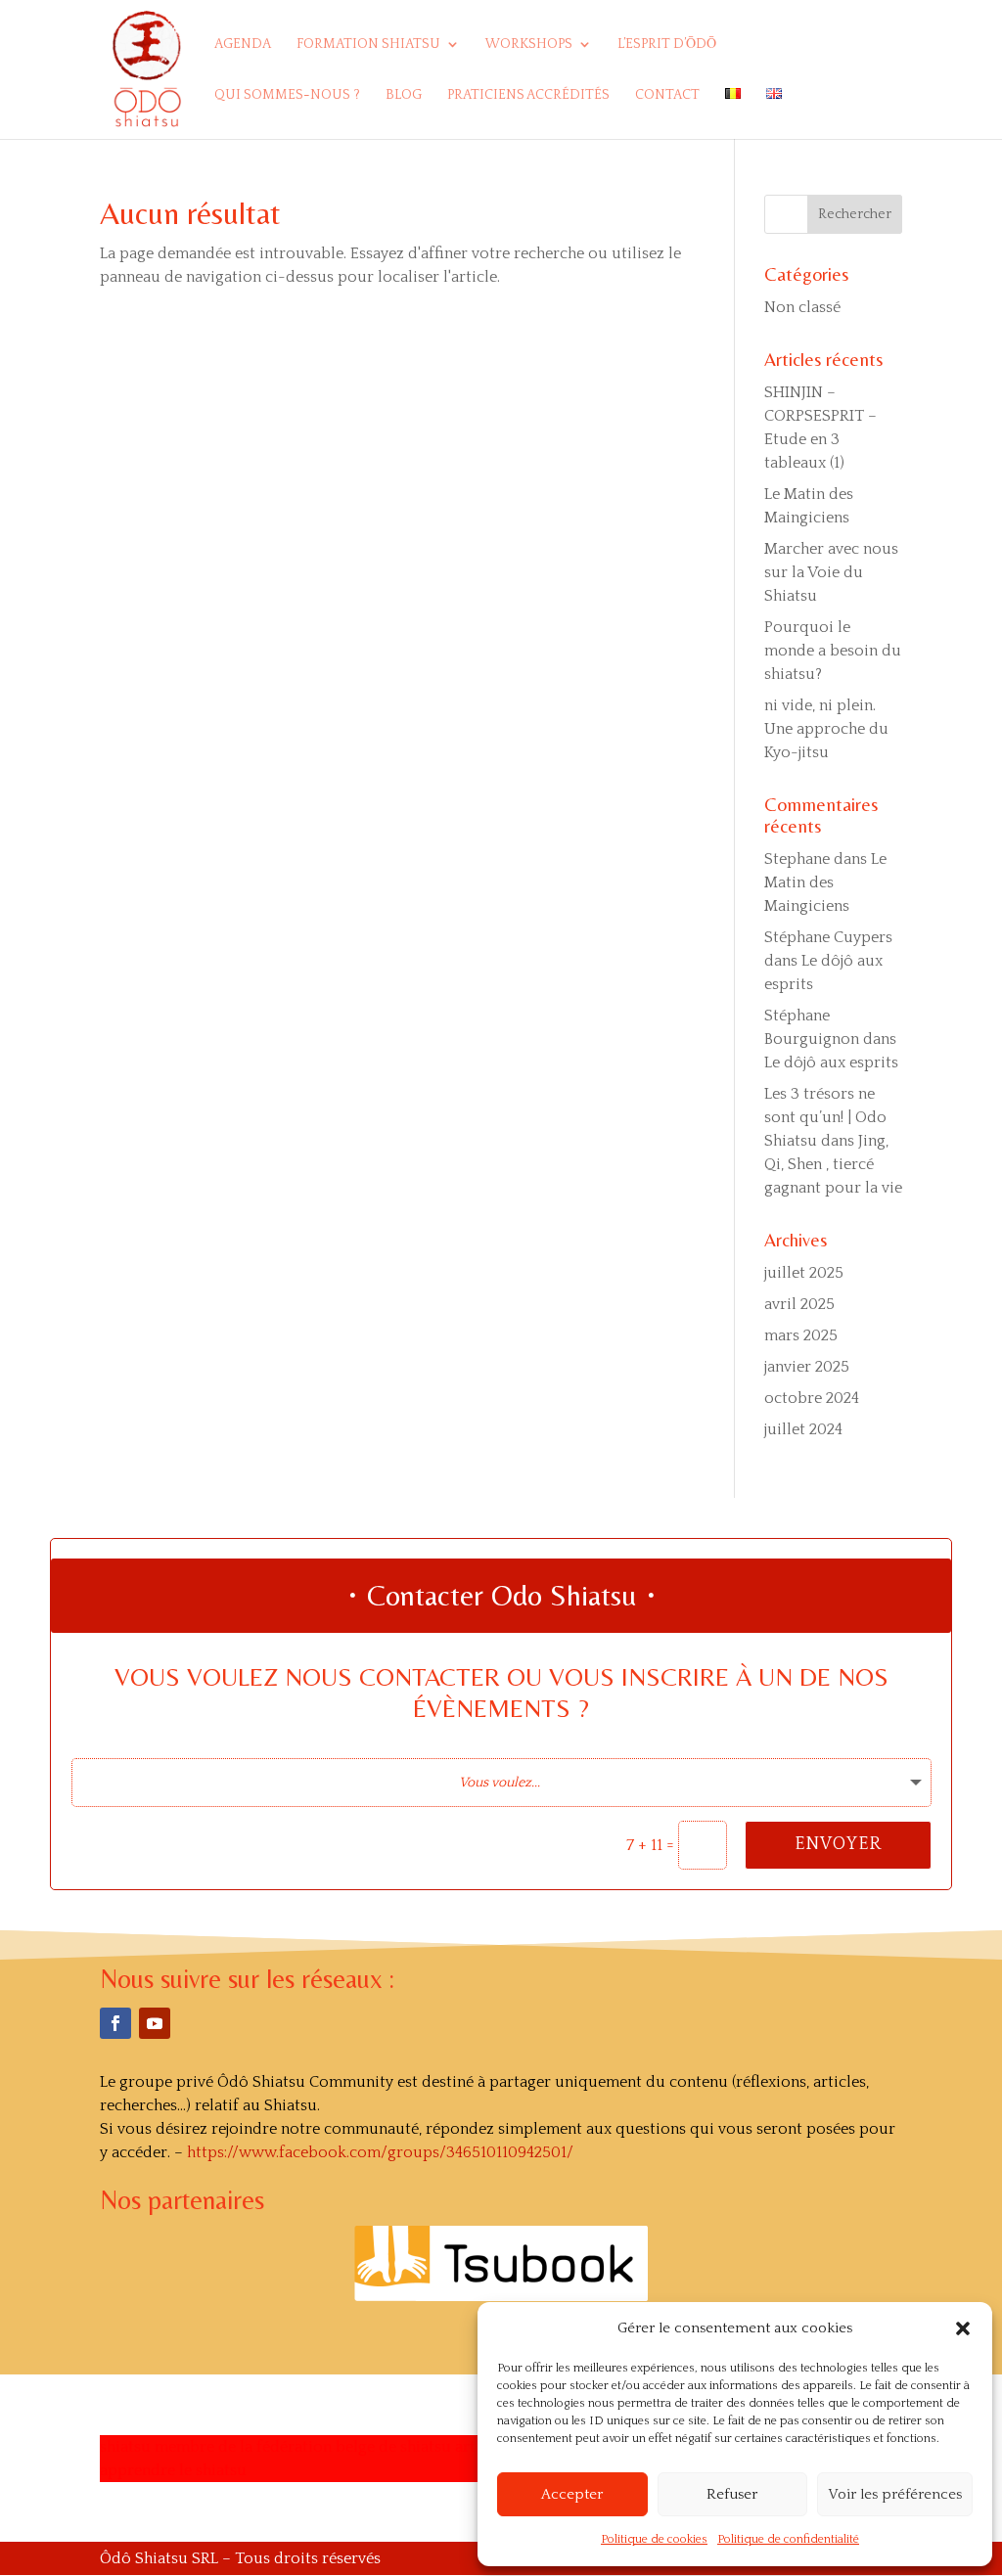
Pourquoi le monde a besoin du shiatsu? (833, 651)
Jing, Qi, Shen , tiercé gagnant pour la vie (833, 1164)
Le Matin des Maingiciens (825, 882)
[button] (963, 2328)
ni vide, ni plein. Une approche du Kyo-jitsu (826, 729)
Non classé (802, 307)
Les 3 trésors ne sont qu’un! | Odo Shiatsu (825, 1117)
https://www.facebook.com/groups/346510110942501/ (380, 2152)
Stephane (797, 859)
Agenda (243, 45)
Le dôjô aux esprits (831, 1062)
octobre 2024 (812, 1398)
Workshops (529, 45)
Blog (404, 95)
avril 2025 (799, 1304)
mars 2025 (801, 1335)
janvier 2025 (807, 1367)
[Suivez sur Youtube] (155, 2023)
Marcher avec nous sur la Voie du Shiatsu (831, 572)
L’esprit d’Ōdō (667, 45)
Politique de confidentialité (788, 2539)
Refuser (732, 2494)
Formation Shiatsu (368, 45)
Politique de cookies (654, 2539)
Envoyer (838, 1844)
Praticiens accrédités (528, 95)
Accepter (572, 2494)
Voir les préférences (895, 2494)
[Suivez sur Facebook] (115, 2023)
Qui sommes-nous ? (287, 95)
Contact (667, 95)
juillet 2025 (804, 1273)
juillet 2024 (803, 1429)
